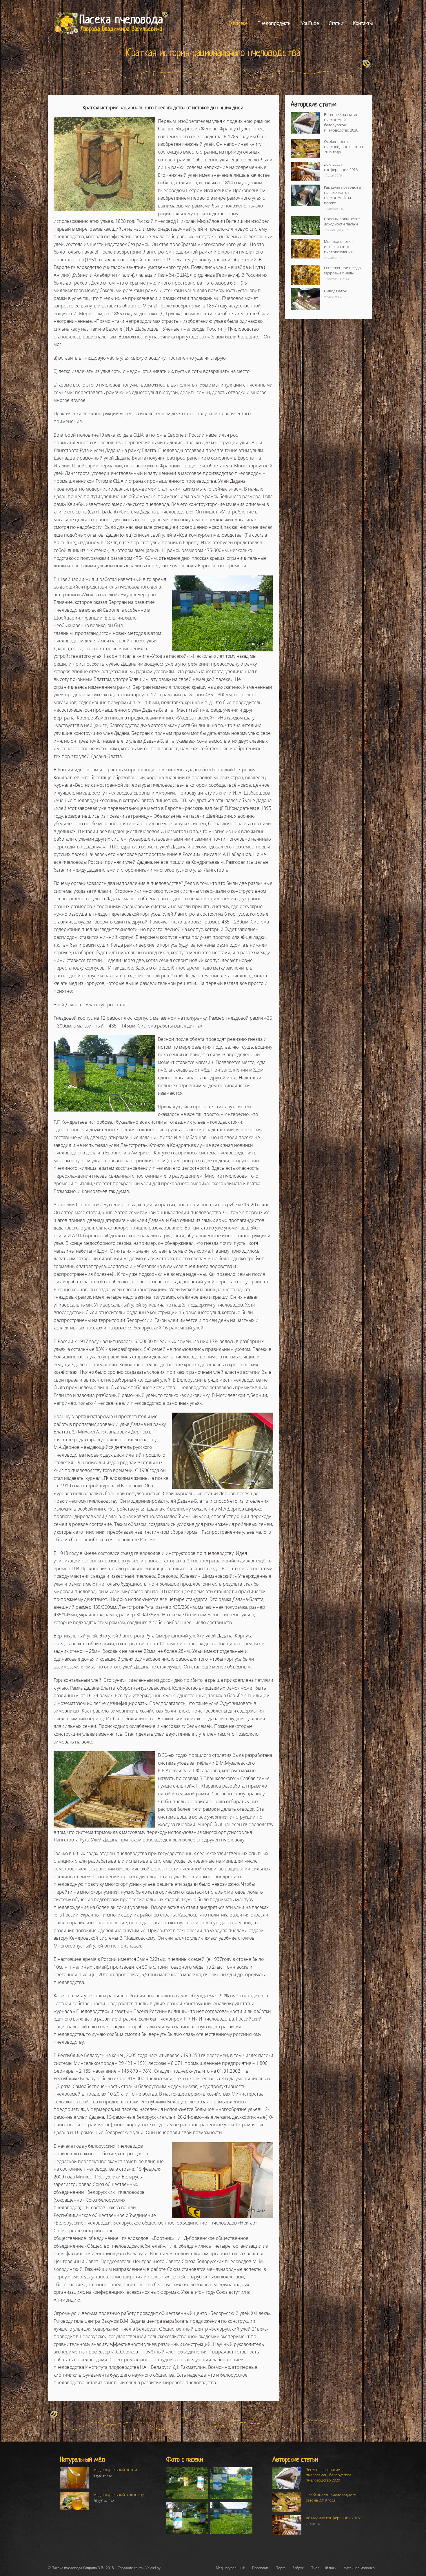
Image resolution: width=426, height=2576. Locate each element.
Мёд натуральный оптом (115, 2470)
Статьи (336, 23)
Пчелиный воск (324, 2568)
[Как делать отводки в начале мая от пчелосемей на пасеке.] (305, 195)
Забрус (298, 2568)
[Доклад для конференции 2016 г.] (305, 171)
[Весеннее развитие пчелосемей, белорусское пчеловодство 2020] (305, 123)
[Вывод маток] (305, 299)
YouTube (310, 23)
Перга (281, 2568)
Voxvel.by (153, 2568)
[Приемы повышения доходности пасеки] (305, 226)
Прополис (260, 2568)
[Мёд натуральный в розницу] (74, 2501)
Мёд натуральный (231, 2568)
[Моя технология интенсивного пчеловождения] (305, 248)
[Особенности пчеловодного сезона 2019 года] (305, 149)
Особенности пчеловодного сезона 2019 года (343, 147)
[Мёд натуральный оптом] (74, 2478)
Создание (125, 2568)
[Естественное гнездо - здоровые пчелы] (305, 275)
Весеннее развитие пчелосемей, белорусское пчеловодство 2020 (341, 122)
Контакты (363, 23)
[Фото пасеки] (187, 2483)
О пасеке (238, 23)
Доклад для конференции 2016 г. (342, 167)
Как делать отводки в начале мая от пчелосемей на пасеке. (342, 195)
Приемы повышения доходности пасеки (342, 221)
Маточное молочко (359, 2568)
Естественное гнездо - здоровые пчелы (343, 270)
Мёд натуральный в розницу (119, 2495)
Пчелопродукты (274, 23)
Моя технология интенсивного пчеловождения (338, 247)
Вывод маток (335, 291)
